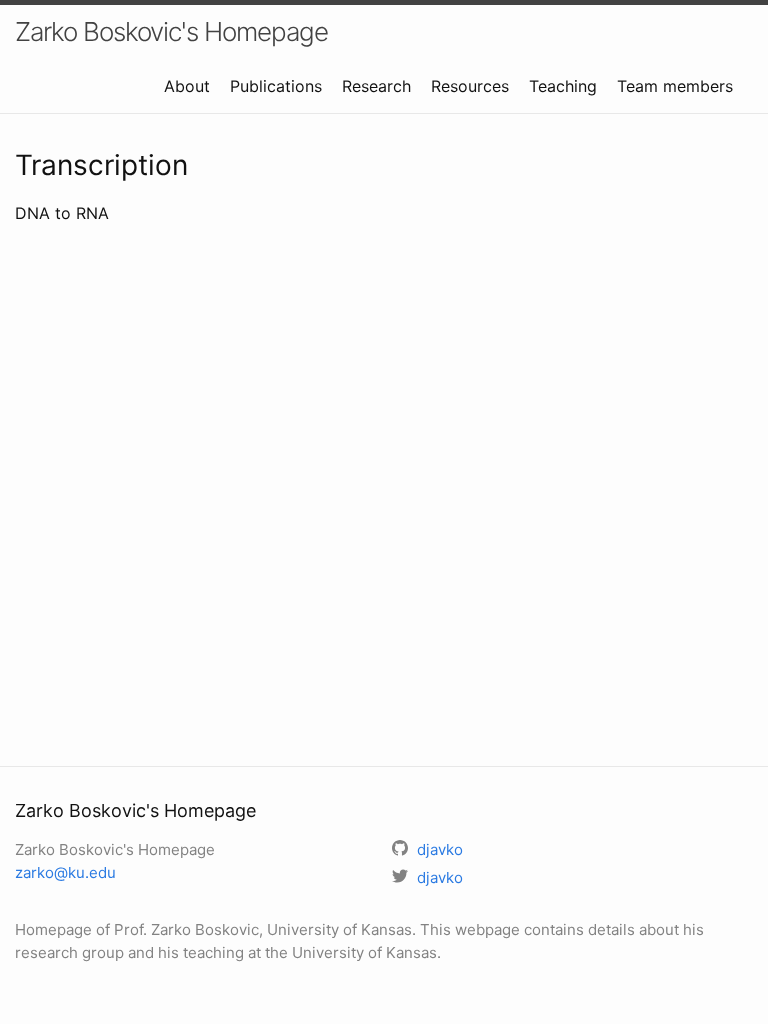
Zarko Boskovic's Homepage (171, 31)
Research (376, 86)
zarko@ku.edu (65, 872)
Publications (276, 86)
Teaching (563, 86)
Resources (470, 86)
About (187, 86)
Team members (675, 86)
